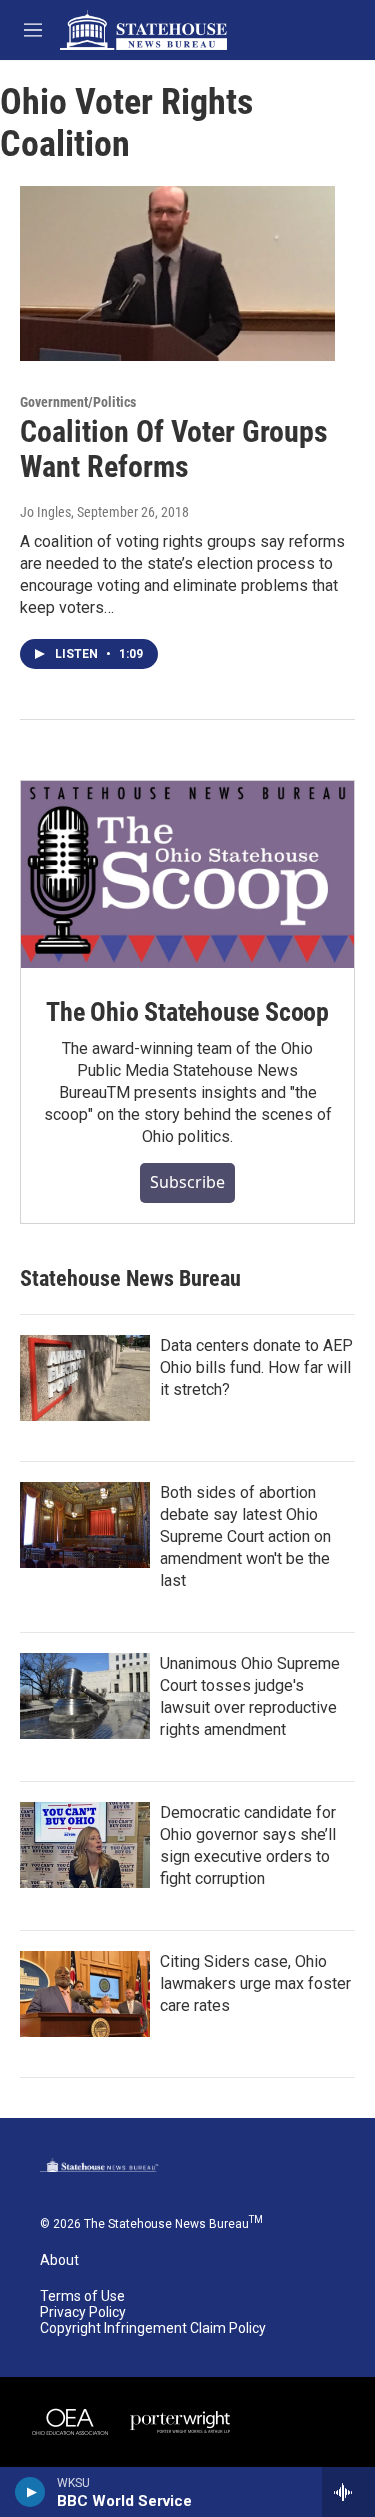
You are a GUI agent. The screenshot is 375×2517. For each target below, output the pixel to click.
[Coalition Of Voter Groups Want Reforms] (177, 274)
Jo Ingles (45, 512)
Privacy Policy (83, 2312)
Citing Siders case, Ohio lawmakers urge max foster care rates (255, 1983)
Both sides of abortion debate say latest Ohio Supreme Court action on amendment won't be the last (245, 1536)
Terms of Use (82, 2296)
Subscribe (187, 1182)
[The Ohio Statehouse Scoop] (187, 874)
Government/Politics (78, 402)
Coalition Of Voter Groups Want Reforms (174, 449)
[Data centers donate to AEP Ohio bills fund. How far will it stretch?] (85, 1378)
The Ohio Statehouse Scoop (187, 1012)
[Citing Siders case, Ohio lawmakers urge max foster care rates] (85, 1994)
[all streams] (348, 2492)
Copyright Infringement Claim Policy (153, 2328)
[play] (30, 2492)
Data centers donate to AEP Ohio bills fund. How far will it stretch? (256, 1367)
